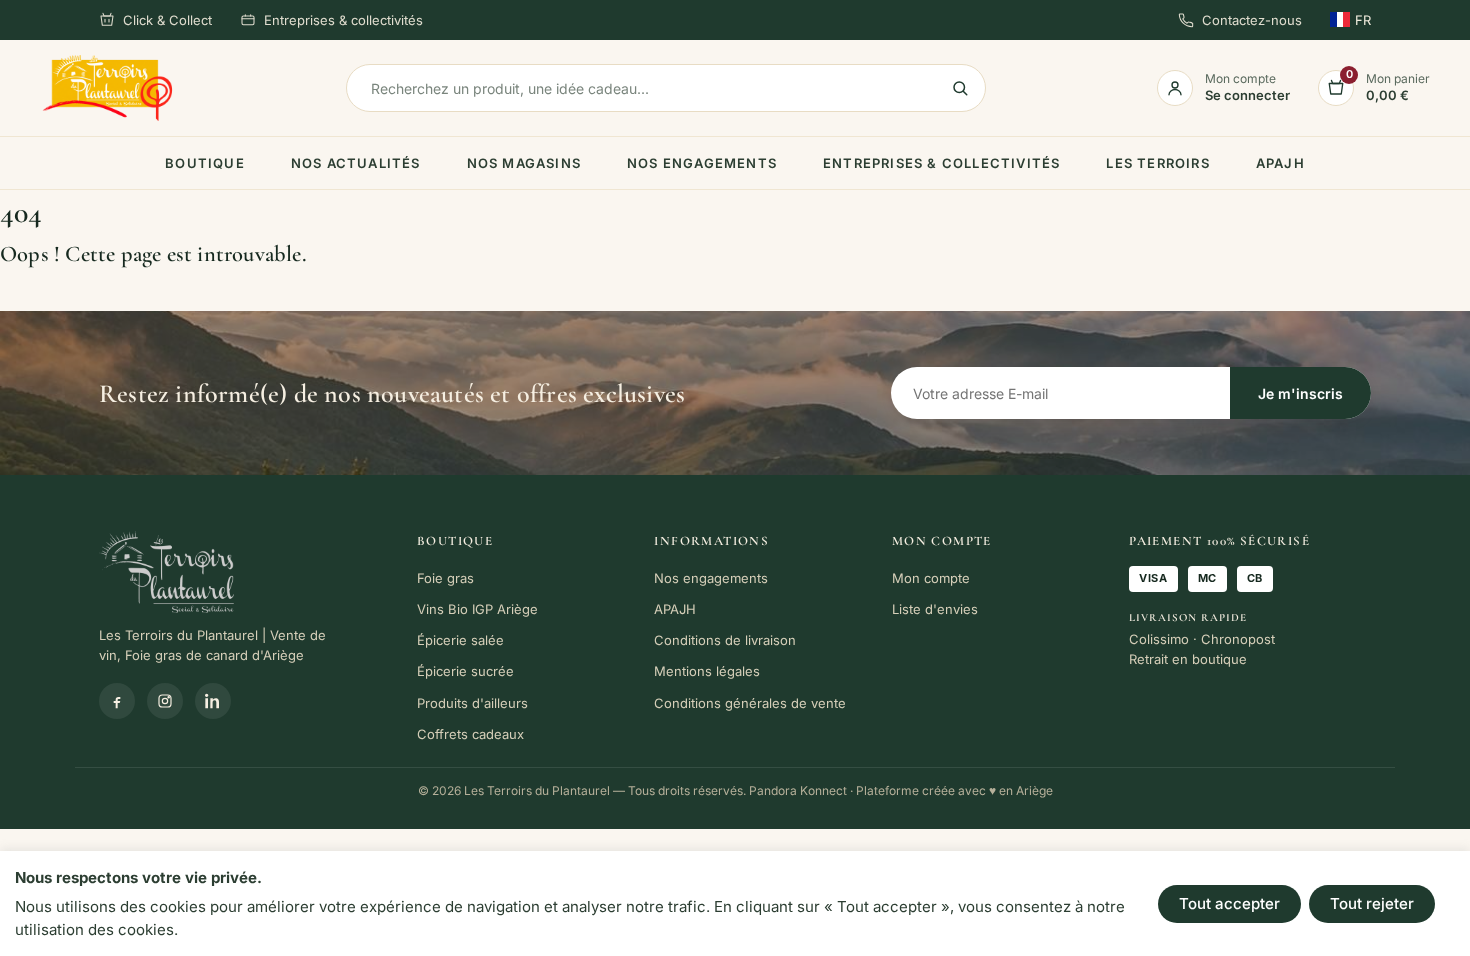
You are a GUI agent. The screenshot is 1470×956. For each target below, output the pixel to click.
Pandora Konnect (798, 790)
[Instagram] (165, 701)
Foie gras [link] (445, 578)
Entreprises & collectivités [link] (343, 20)
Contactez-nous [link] (1252, 20)
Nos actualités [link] (356, 163)
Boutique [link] (205, 163)
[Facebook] (117, 701)
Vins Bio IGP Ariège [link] (477, 609)
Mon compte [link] (931, 578)
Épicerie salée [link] (460, 640)
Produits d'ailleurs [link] (472, 703)
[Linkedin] (213, 701)
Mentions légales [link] (707, 671)
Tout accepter (1229, 903)
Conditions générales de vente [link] (750, 703)
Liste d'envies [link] (935, 609)
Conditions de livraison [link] (725, 640)
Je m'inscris (1300, 393)
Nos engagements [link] (702, 163)
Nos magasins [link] (524, 163)
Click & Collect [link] (167, 20)
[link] (107, 88)
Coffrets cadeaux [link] (470, 734)
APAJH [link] (1280, 163)
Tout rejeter (1372, 903)
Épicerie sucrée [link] (465, 671)
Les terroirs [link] (1157, 163)
